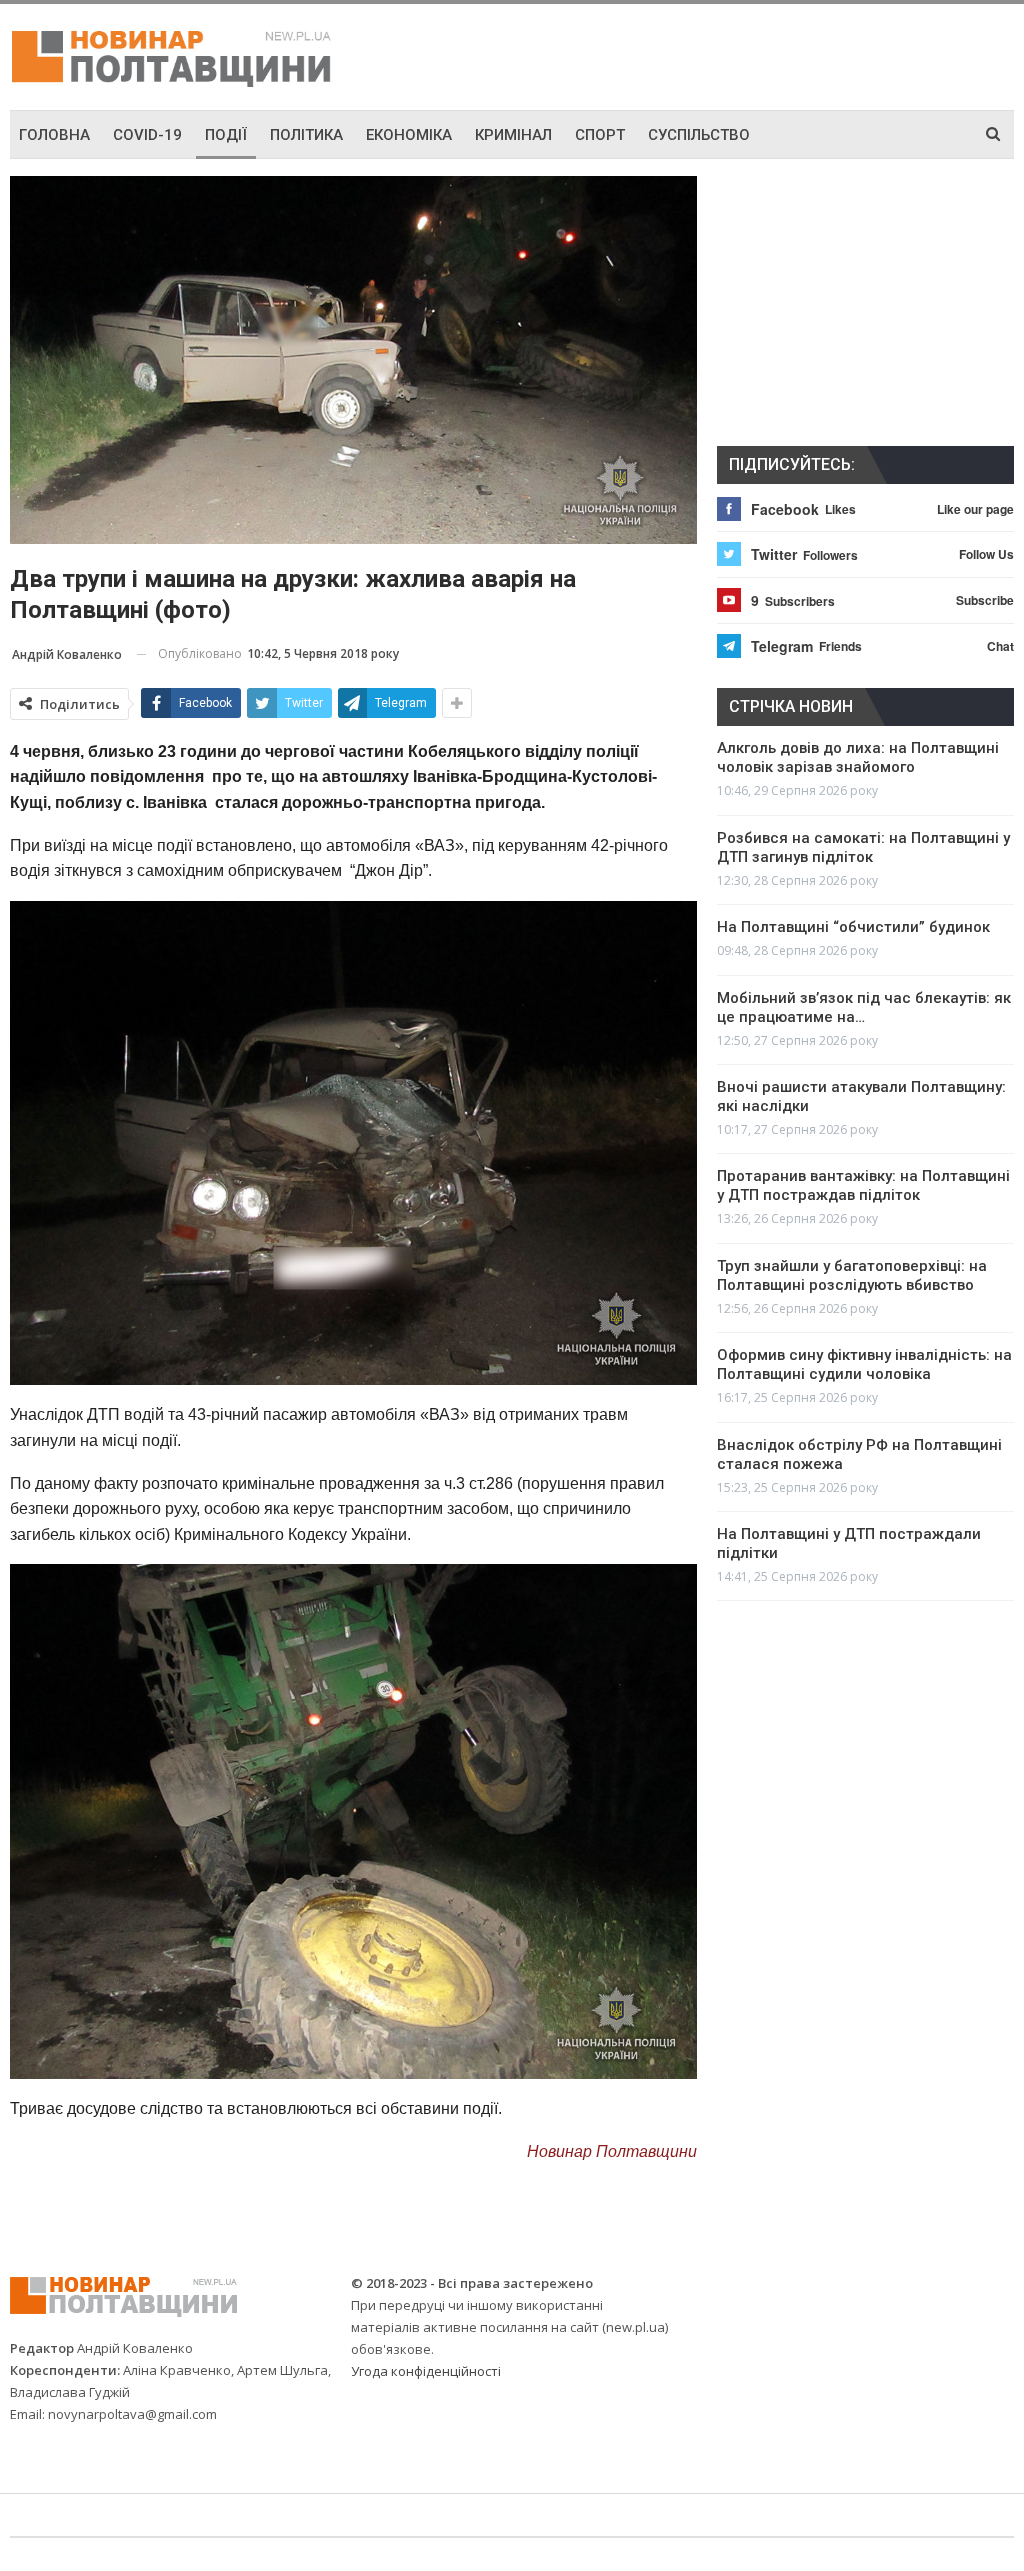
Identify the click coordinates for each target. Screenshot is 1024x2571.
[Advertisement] (780, 54)
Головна (54, 135)
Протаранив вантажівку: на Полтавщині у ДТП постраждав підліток (863, 1185)
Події (226, 135)
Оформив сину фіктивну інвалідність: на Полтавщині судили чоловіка (864, 1364)
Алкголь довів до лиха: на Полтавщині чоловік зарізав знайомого (858, 757)
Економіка (409, 135)
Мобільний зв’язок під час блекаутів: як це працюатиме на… (864, 1007)
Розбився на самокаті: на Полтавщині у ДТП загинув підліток (863, 847)
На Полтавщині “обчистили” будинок (853, 927)
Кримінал (513, 135)
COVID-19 (147, 135)
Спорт (600, 135)
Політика (306, 135)
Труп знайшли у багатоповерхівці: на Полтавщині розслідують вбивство (852, 1275)
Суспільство (699, 135)
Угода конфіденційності (426, 2371)
